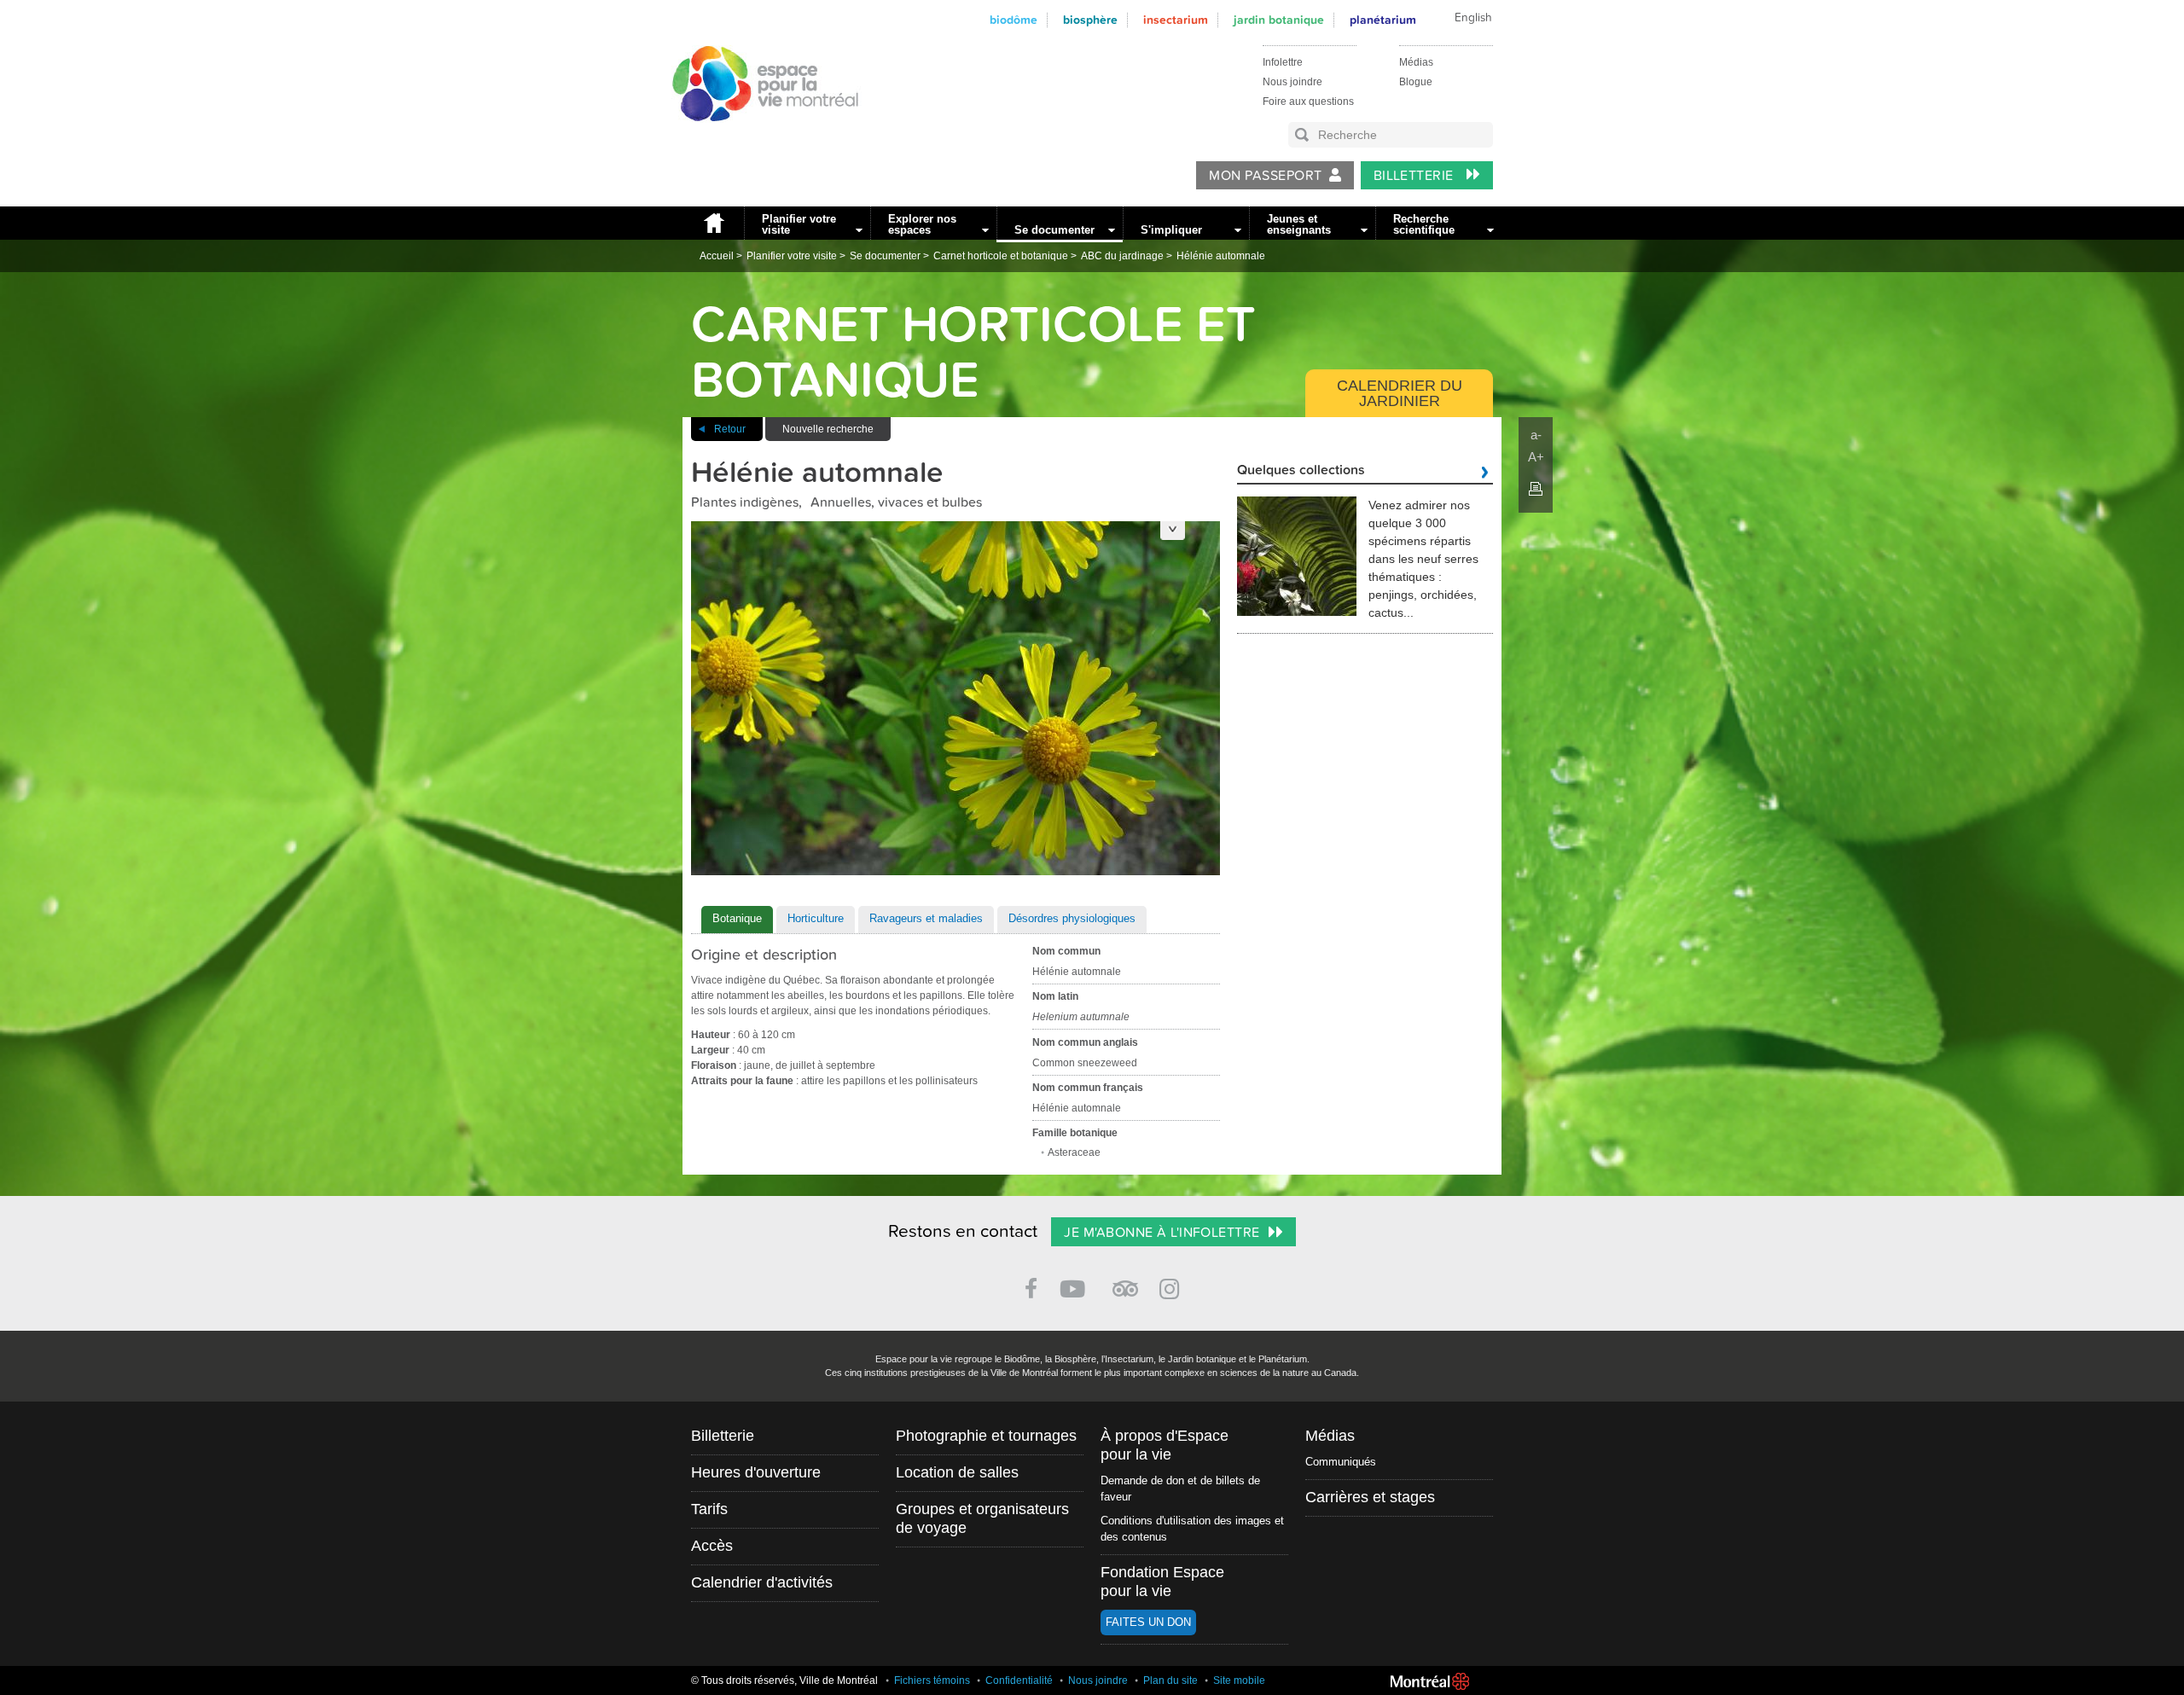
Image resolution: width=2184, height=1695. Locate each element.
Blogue (1416, 82)
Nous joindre (1292, 82)
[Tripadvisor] (1125, 1282)
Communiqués (1341, 1462)
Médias (1416, 62)
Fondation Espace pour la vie (1162, 1582)
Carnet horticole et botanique (1001, 256)
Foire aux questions (1308, 102)
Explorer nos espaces (922, 224)
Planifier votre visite (799, 224)
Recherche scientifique (1424, 224)
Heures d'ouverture (756, 1472)
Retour (730, 429)
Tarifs (709, 1509)
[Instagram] (1173, 1286)
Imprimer (1536, 489)
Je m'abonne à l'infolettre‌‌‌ (1162, 1233)
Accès (712, 1546)
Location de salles (957, 1472)
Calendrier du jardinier (1400, 393)
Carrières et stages (1370, 1497)
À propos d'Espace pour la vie (1165, 1445)
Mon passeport (1265, 176)
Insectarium (1176, 20)
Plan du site (1170, 1680)
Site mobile (1239, 1680)
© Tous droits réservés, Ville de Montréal (784, 1680)
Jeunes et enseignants (1299, 224)
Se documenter (1054, 230)
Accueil (713, 223)
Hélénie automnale (1221, 256)
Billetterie (1416, 176)
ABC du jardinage (1122, 256)
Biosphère (1090, 20)
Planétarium (1383, 20)
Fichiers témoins (932, 1680)
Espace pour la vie (756, 137)
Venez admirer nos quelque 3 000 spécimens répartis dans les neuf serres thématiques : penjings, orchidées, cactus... (1423, 559)
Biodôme (1014, 20)
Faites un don (1148, 1622)
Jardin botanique (1279, 20)
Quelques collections (1301, 471)
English (1473, 18)
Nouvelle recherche (828, 429)
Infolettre (1283, 62)
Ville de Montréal (1430, 1681)
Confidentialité (1019, 1680)
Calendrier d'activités (762, 1582)
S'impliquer (1171, 230)
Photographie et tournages (986, 1436)
